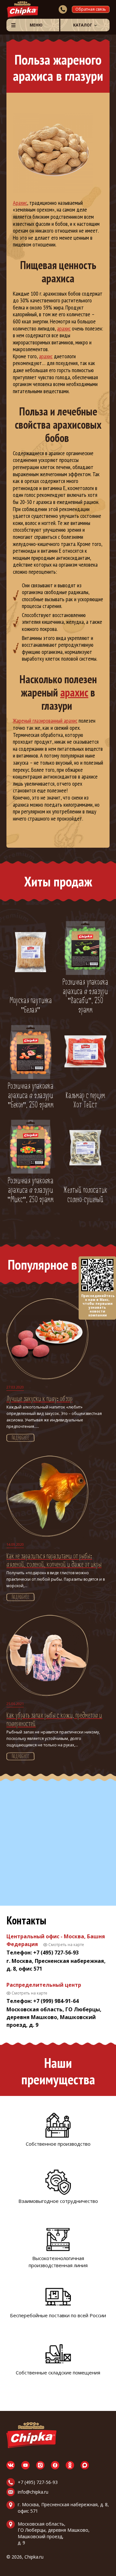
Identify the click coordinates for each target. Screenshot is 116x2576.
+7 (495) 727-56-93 (38, 2482)
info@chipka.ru (33, 2492)
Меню (36, 25)
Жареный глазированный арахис (45, 721)
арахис (64, 328)
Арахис (20, 203)
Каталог (83, 25)
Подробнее (20, 1438)
